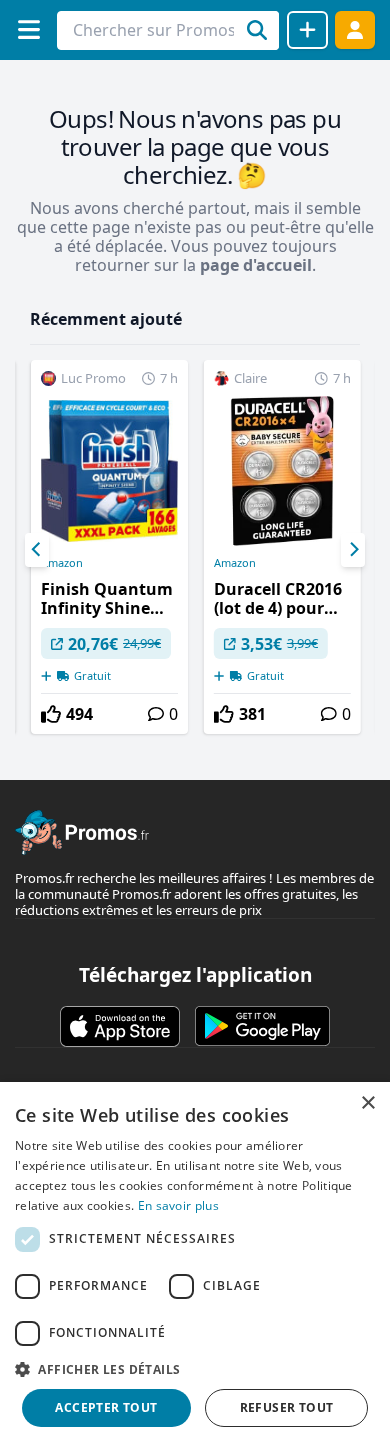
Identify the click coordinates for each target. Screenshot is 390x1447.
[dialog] (195, 1264)
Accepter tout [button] (106, 1407)
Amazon (62, 563)
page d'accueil (256, 265)
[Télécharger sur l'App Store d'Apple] (120, 1026)
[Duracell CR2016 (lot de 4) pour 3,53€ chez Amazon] (282, 547)
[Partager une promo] (307, 30)
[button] (195, 1369)
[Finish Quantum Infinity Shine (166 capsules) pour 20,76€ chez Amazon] (109, 547)
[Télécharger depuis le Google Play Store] (262, 1026)
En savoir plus (178, 1205)
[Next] (353, 550)
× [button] (367, 1103)
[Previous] (37, 550)
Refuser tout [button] (287, 1407)
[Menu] (28, 29)
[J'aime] (51, 714)
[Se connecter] (355, 29)
